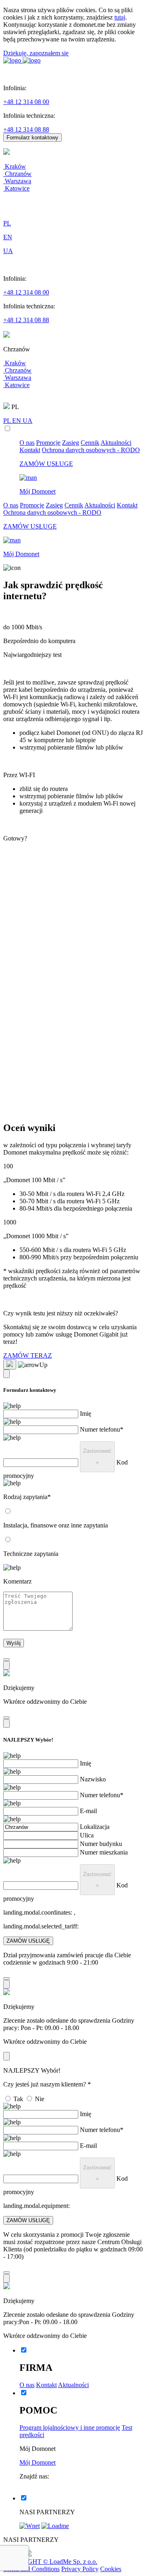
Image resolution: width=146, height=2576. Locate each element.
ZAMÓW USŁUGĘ (28, 1941)
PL (8, 421)
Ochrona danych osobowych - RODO (91, 450)
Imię (86, 1414)
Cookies (111, 2569)
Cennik (90, 443)
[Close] (6, 1374)
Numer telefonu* (102, 1429)
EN (17, 421)
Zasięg (71, 443)
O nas (27, 443)
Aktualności (116, 443)
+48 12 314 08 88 (26, 129)
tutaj (120, 17)
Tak (18, 2099)
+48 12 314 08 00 (26, 102)
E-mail (88, 1811)
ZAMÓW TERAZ (28, 1355)
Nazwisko (93, 1779)
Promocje (48, 443)
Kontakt (30, 450)
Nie (40, 2099)
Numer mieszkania (104, 1852)
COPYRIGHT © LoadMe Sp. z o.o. (50, 2562)
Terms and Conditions (31, 2569)
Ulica (87, 1835)
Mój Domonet (38, 2462)
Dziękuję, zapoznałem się (36, 53)
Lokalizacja (95, 1827)
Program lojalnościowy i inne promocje (70, 2428)
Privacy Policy (80, 2569)
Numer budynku (101, 1844)
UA (28, 421)
